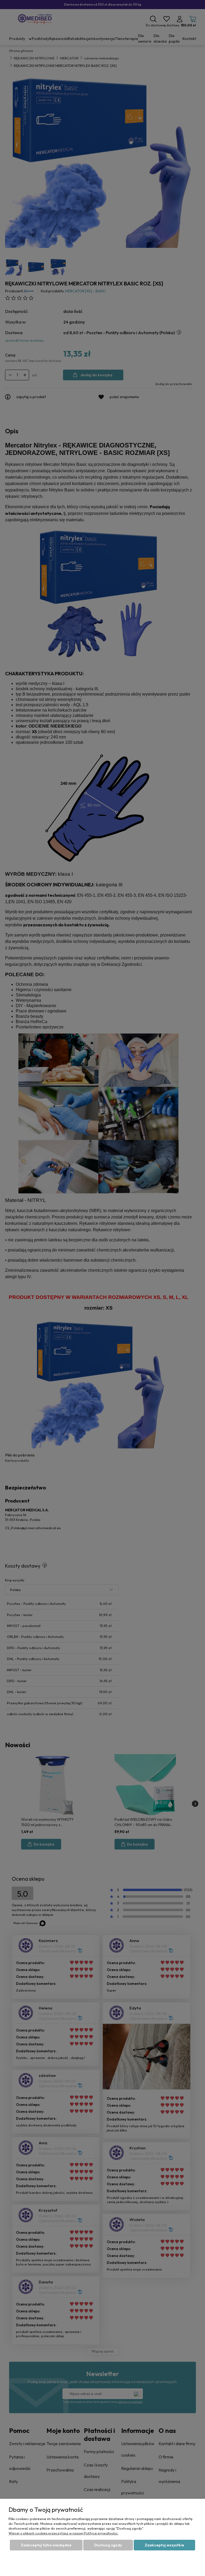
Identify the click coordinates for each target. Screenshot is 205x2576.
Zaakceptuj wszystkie (164, 2545)
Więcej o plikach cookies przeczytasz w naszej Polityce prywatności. (63, 2533)
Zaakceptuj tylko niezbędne (46, 2545)
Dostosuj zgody (108, 2545)
